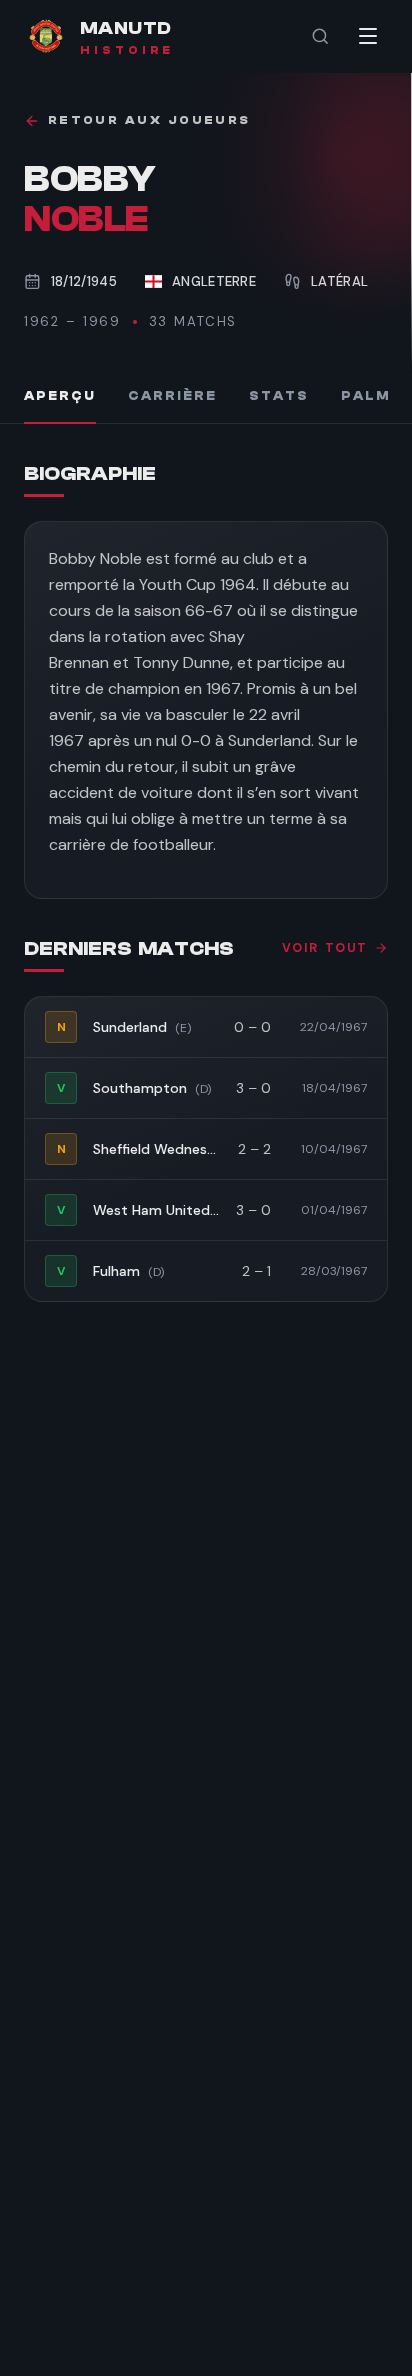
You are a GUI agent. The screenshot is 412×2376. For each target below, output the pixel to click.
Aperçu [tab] (60, 396)
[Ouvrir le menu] (368, 36)
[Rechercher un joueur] (320, 36)
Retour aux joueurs (149, 120)
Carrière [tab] (172, 396)
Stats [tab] (279, 396)
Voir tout (325, 948)
